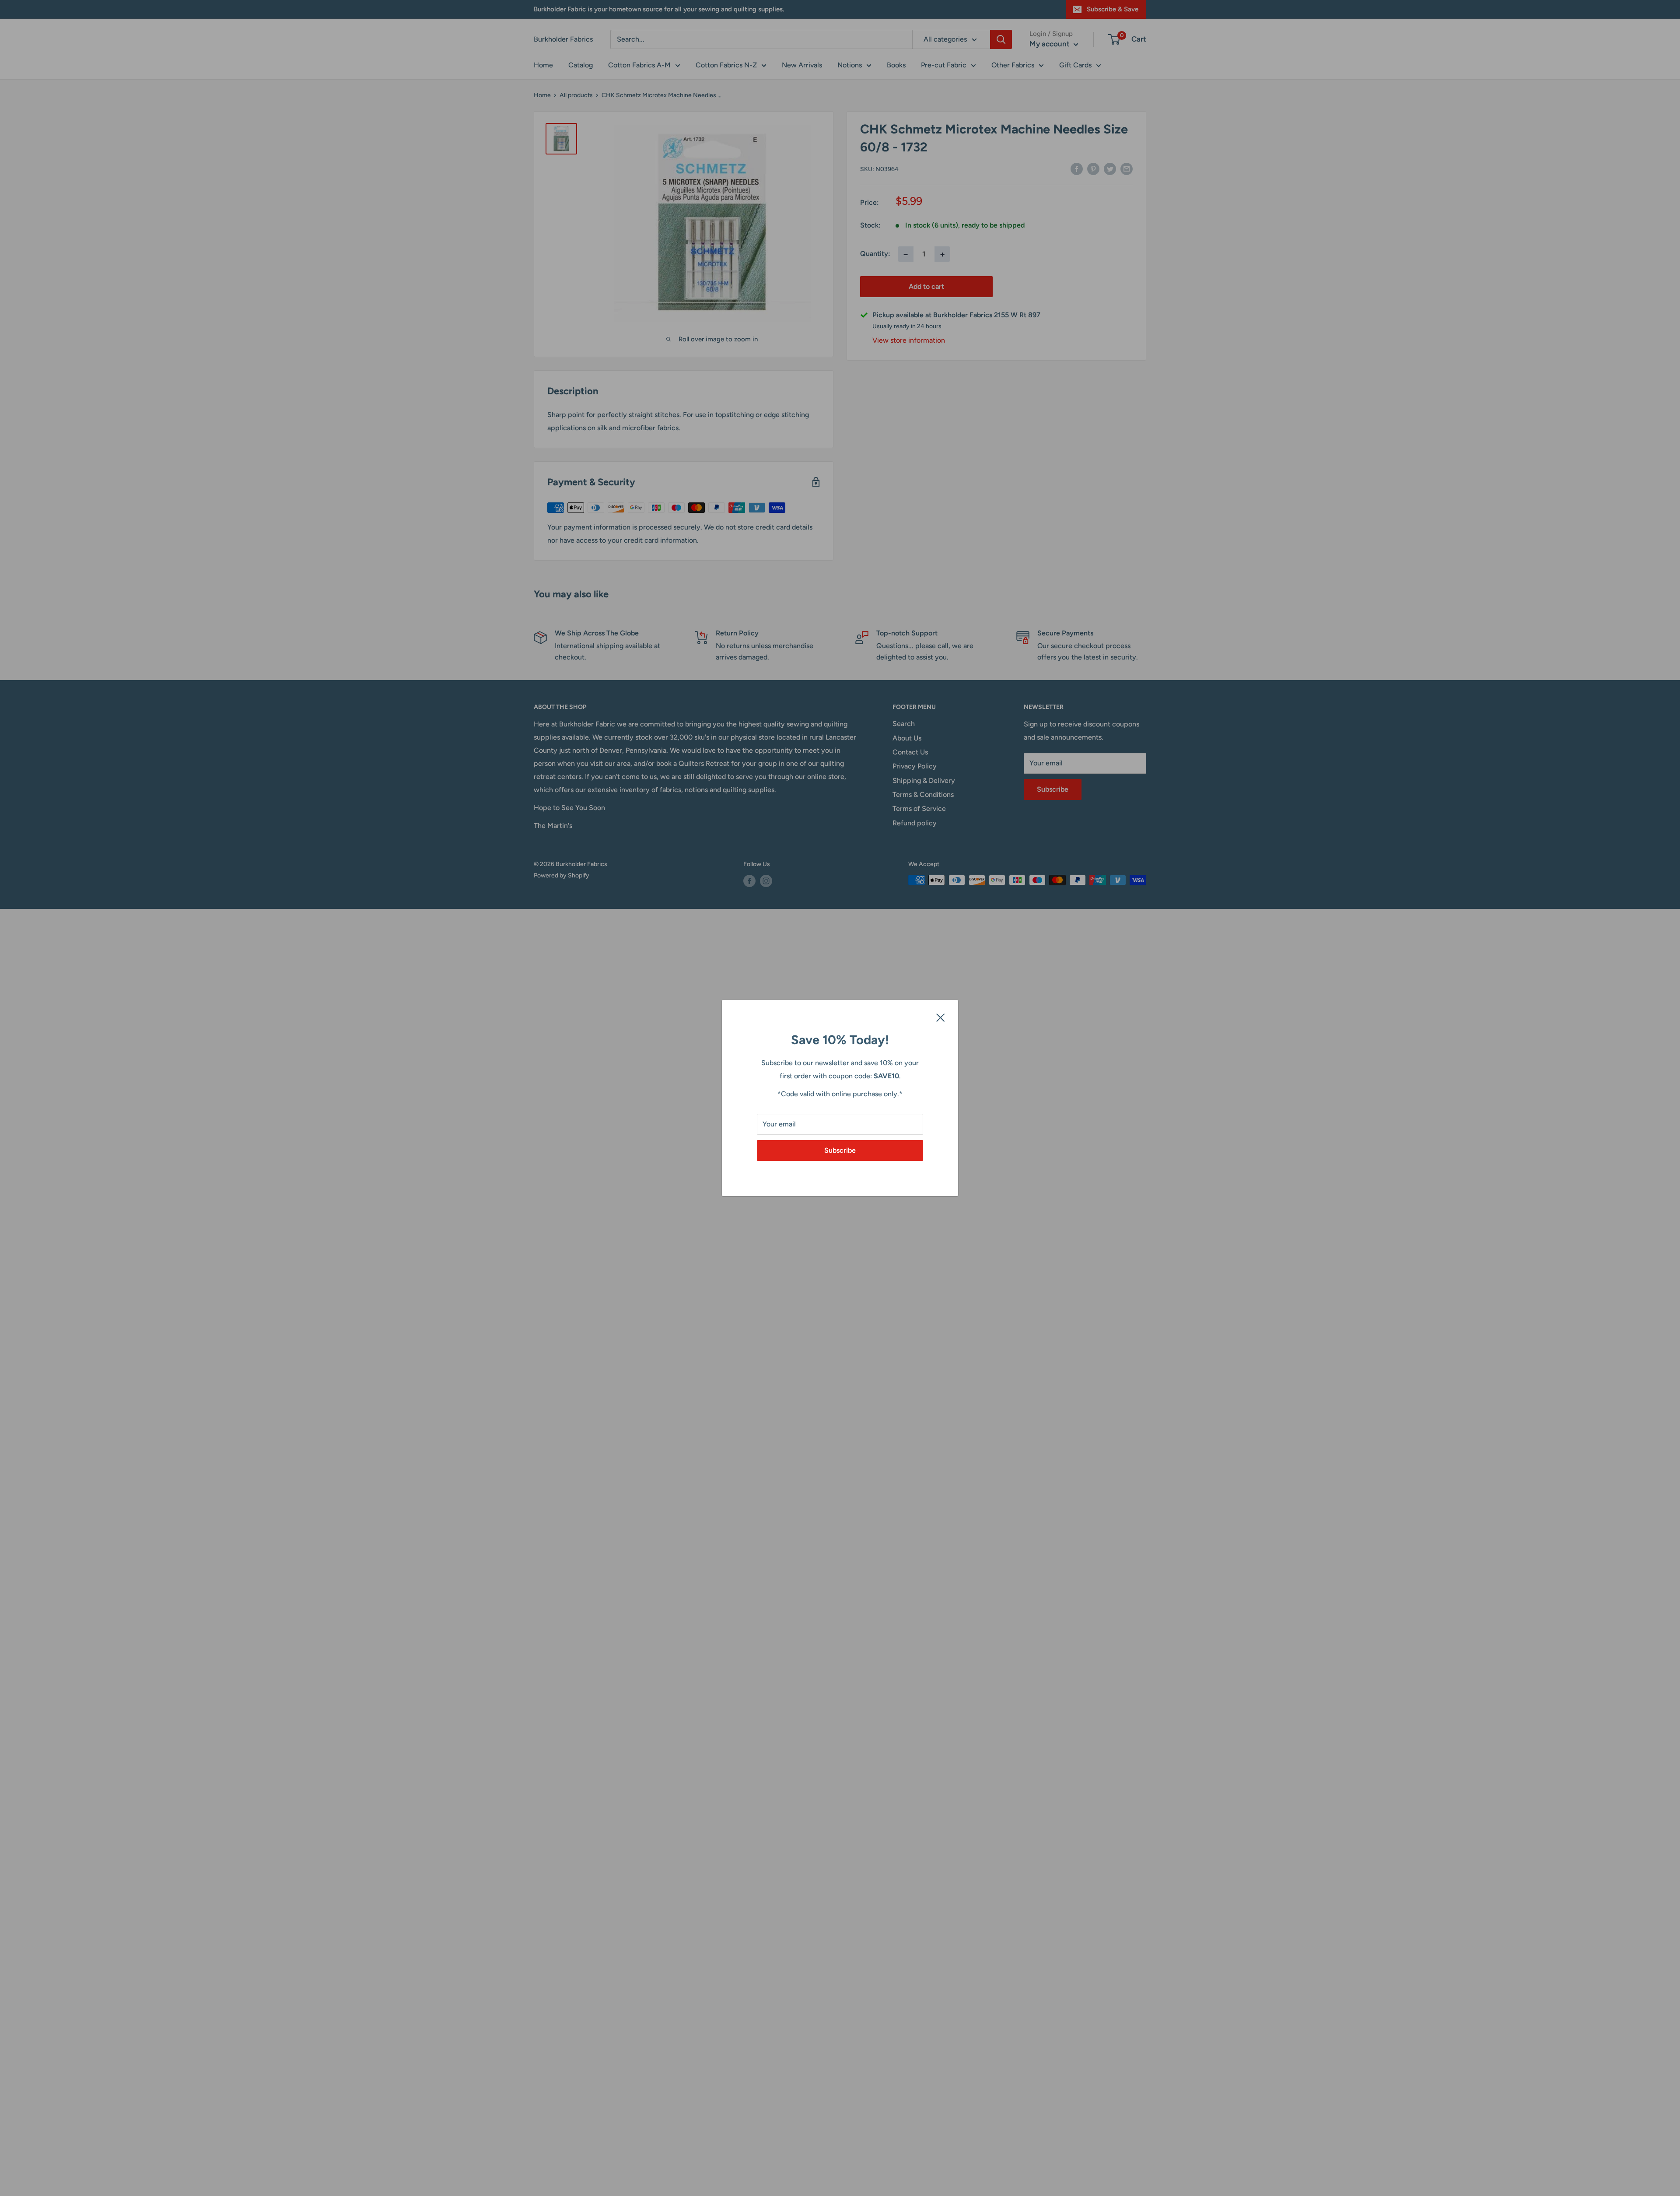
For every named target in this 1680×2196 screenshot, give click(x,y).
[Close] (941, 1017)
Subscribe (840, 1150)
